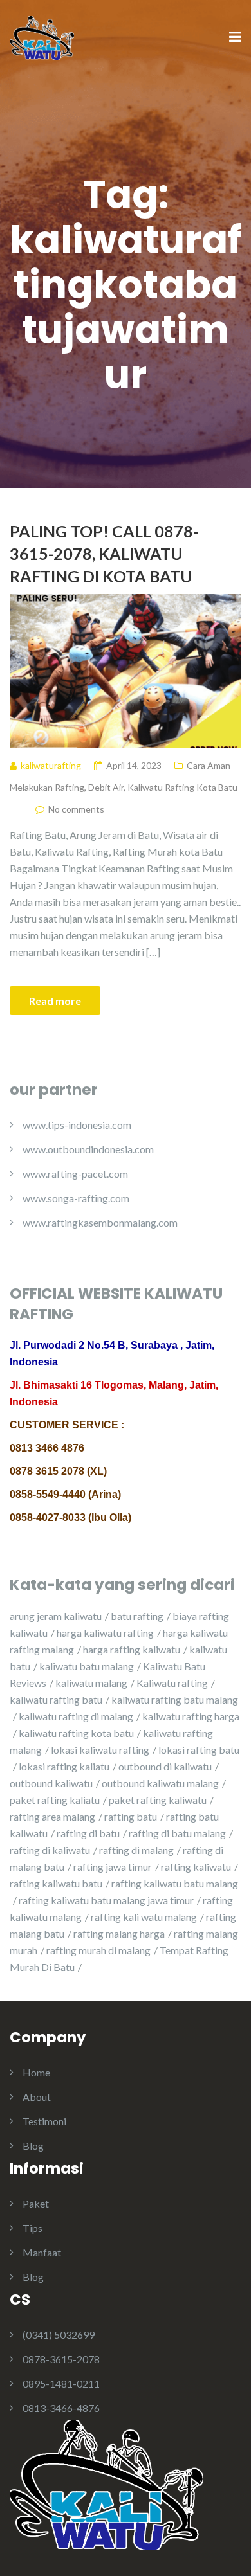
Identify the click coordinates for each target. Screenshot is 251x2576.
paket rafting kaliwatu (158, 1800)
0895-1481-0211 (61, 2383)
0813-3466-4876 (61, 2408)
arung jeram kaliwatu (56, 1616)
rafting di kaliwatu (50, 1850)
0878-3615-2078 (61, 2359)
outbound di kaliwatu (165, 1766)
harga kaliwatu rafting (105, 1633)
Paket (36, 2203)
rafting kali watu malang (144, 1917)
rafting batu (131, 1816)
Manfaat (42, 2252)
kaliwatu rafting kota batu (76, 1733)
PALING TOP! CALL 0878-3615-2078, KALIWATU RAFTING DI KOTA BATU (104, 554)
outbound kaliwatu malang (160, 1783)
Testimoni (44, 2121)
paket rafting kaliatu (55, 1800)
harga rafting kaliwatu (132, 1649)
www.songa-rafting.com (76, 1198)
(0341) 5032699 (59, 2335)
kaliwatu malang (91, 1683)
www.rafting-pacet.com (75, 1174)
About (37, 2097)
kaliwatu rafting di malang (76, 1716)
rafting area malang (52, 1816)
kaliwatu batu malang (87, 1666)
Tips (33, 2228)
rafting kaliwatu (196, 1867)
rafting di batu (88, 1833)
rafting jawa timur (113, 1867)
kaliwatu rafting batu (56, 1699)
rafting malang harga (119, 1933)
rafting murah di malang (98, 1950)
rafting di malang (136, 1850)
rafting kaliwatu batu (56, 1883)
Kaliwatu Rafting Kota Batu (182, 787)
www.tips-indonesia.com (77, 1125)
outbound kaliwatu (51, 1783)
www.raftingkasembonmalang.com (100, 1222)
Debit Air (106, 787)
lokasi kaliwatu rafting (100, 1750)
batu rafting (137, 1616)
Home (36, 2072)
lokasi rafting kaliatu (64, 1766)
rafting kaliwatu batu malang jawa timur (106, 1900)
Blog (33, 2146)
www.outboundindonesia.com (88, 1149)
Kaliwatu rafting (172, 1683)
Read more (55, 1001)
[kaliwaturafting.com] (42, 36)
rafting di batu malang (177, 1833)
